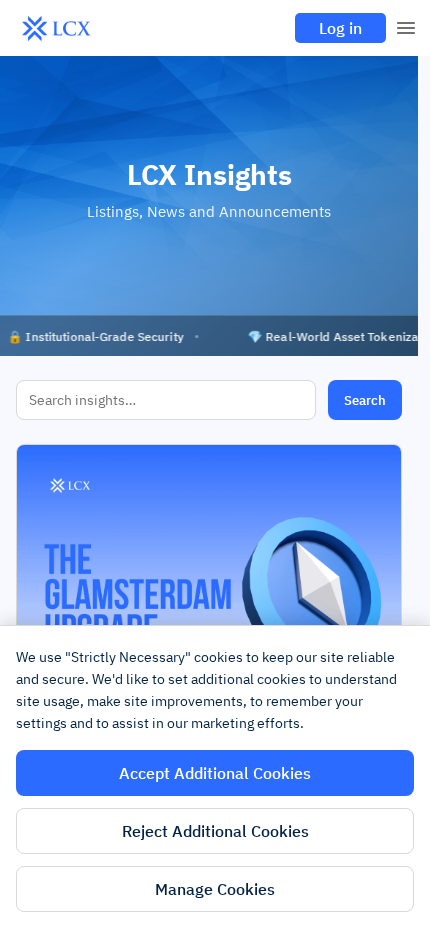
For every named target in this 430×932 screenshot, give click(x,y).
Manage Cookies (215, 889)
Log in (340, 28)
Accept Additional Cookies (215, 773)
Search (365, 400)
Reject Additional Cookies (215, 831)
